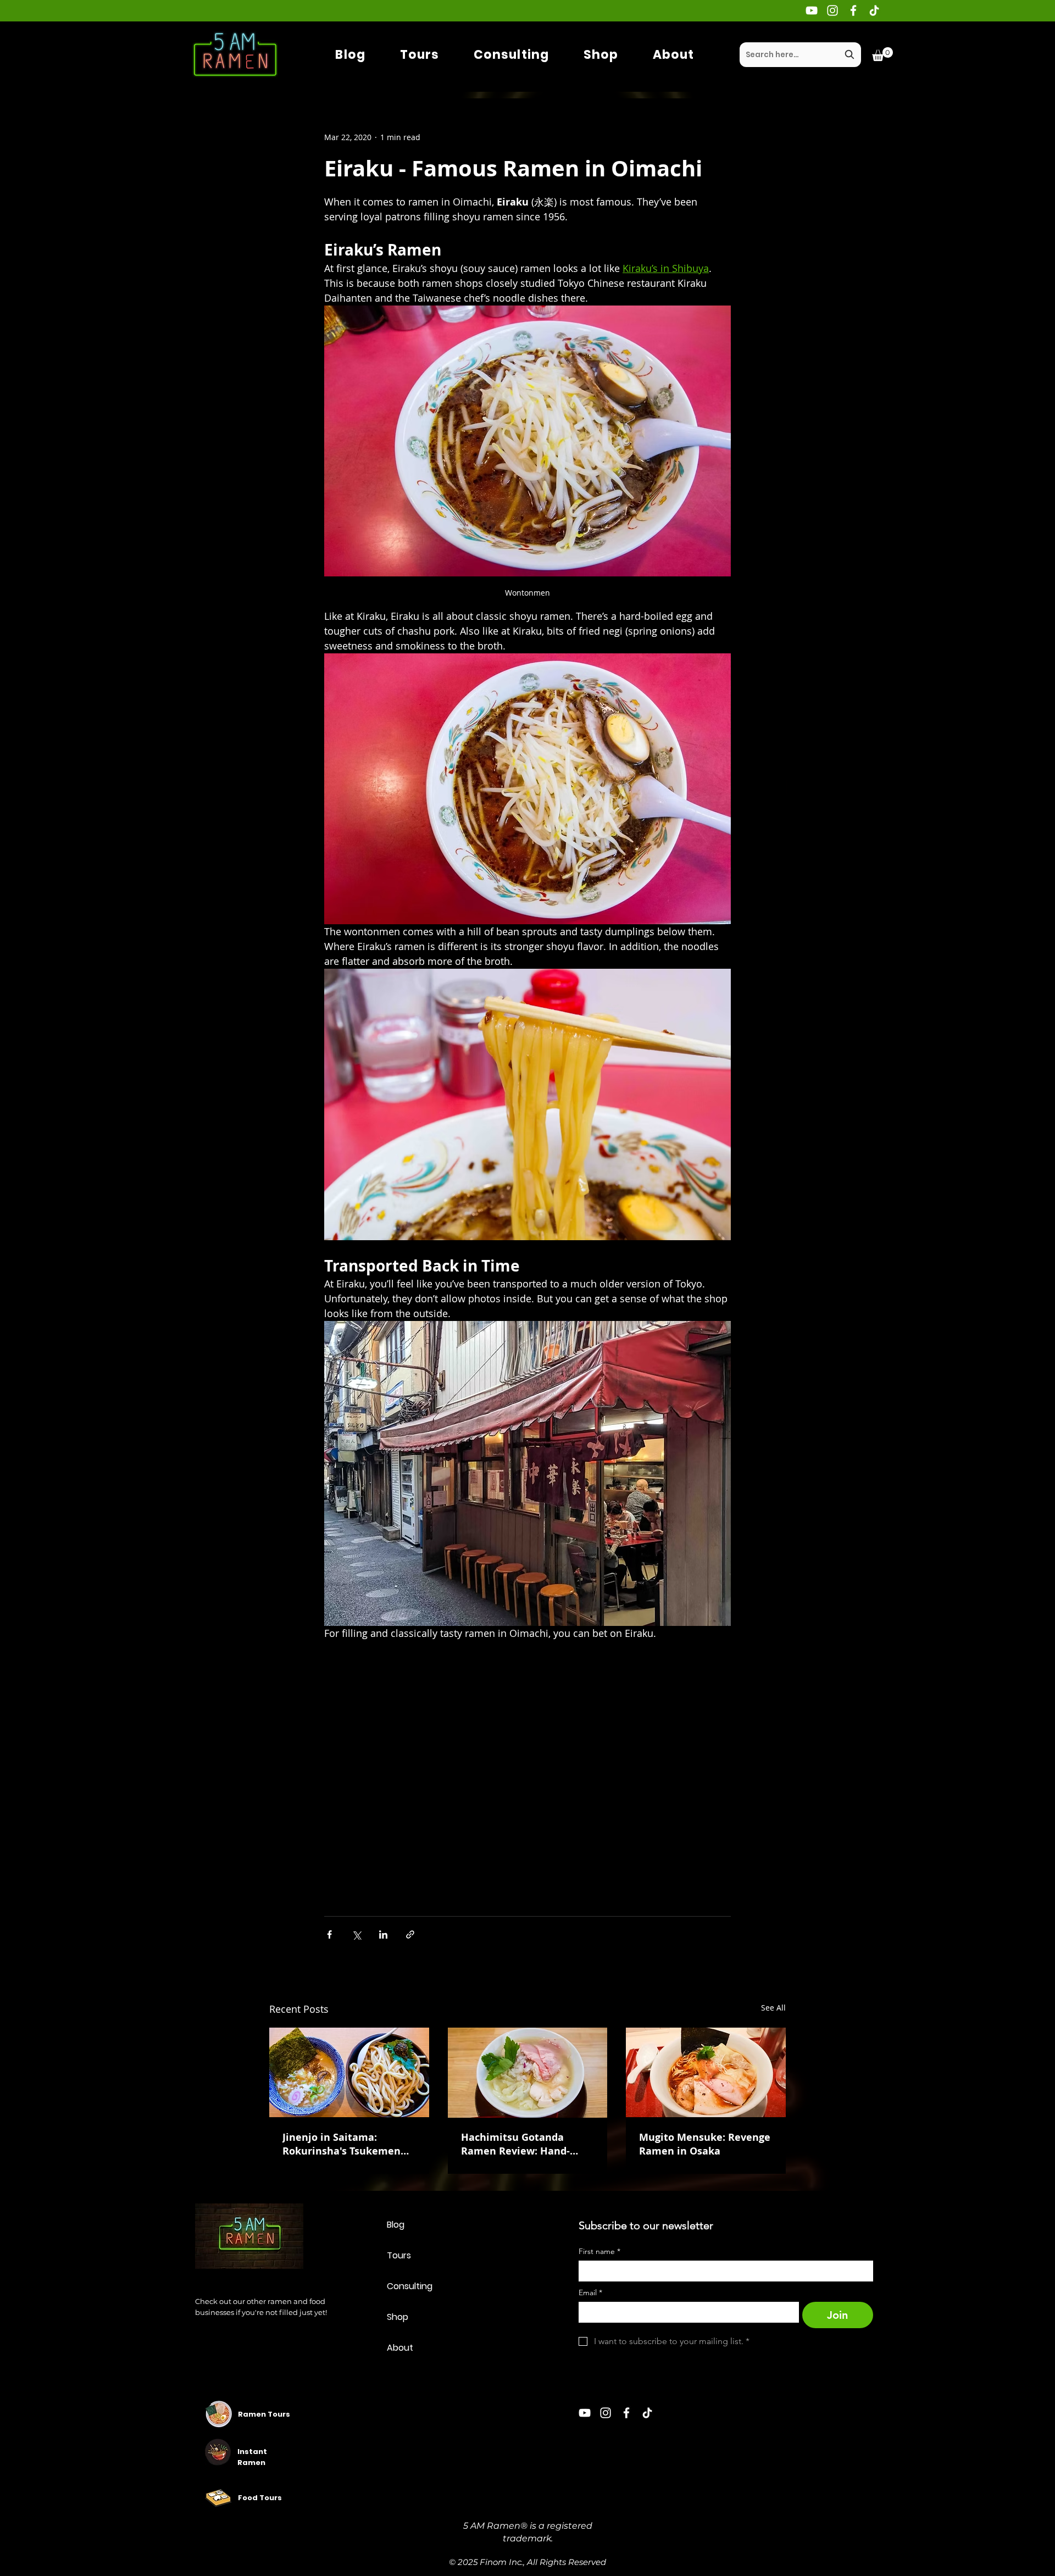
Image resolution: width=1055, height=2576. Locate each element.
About (400, 2348)
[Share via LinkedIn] (383, 1934)
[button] (882, 54)
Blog (396, 2225)
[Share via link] (410, 1934)
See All (773, 2008)
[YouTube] (812, 10)
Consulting (410, 2286)
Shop (398, 2317)
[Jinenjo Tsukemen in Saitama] (349, 2072)
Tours (399, 2255)
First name (599, 2252)
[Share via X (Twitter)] (356, 1934)
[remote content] (527, 1766)
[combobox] (800, 55)
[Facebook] (853, 10)
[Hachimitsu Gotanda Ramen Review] (528, 2073)
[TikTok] (874, 10)
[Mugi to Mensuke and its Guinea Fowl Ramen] (706, 2072)
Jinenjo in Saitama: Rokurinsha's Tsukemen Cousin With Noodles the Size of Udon (344, 2144)
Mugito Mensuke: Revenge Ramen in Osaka (705, 2144)
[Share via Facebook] (329, 1934)
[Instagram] (832, 10)
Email (590, 2293)
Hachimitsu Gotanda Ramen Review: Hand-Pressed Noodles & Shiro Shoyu (521, 2144)
